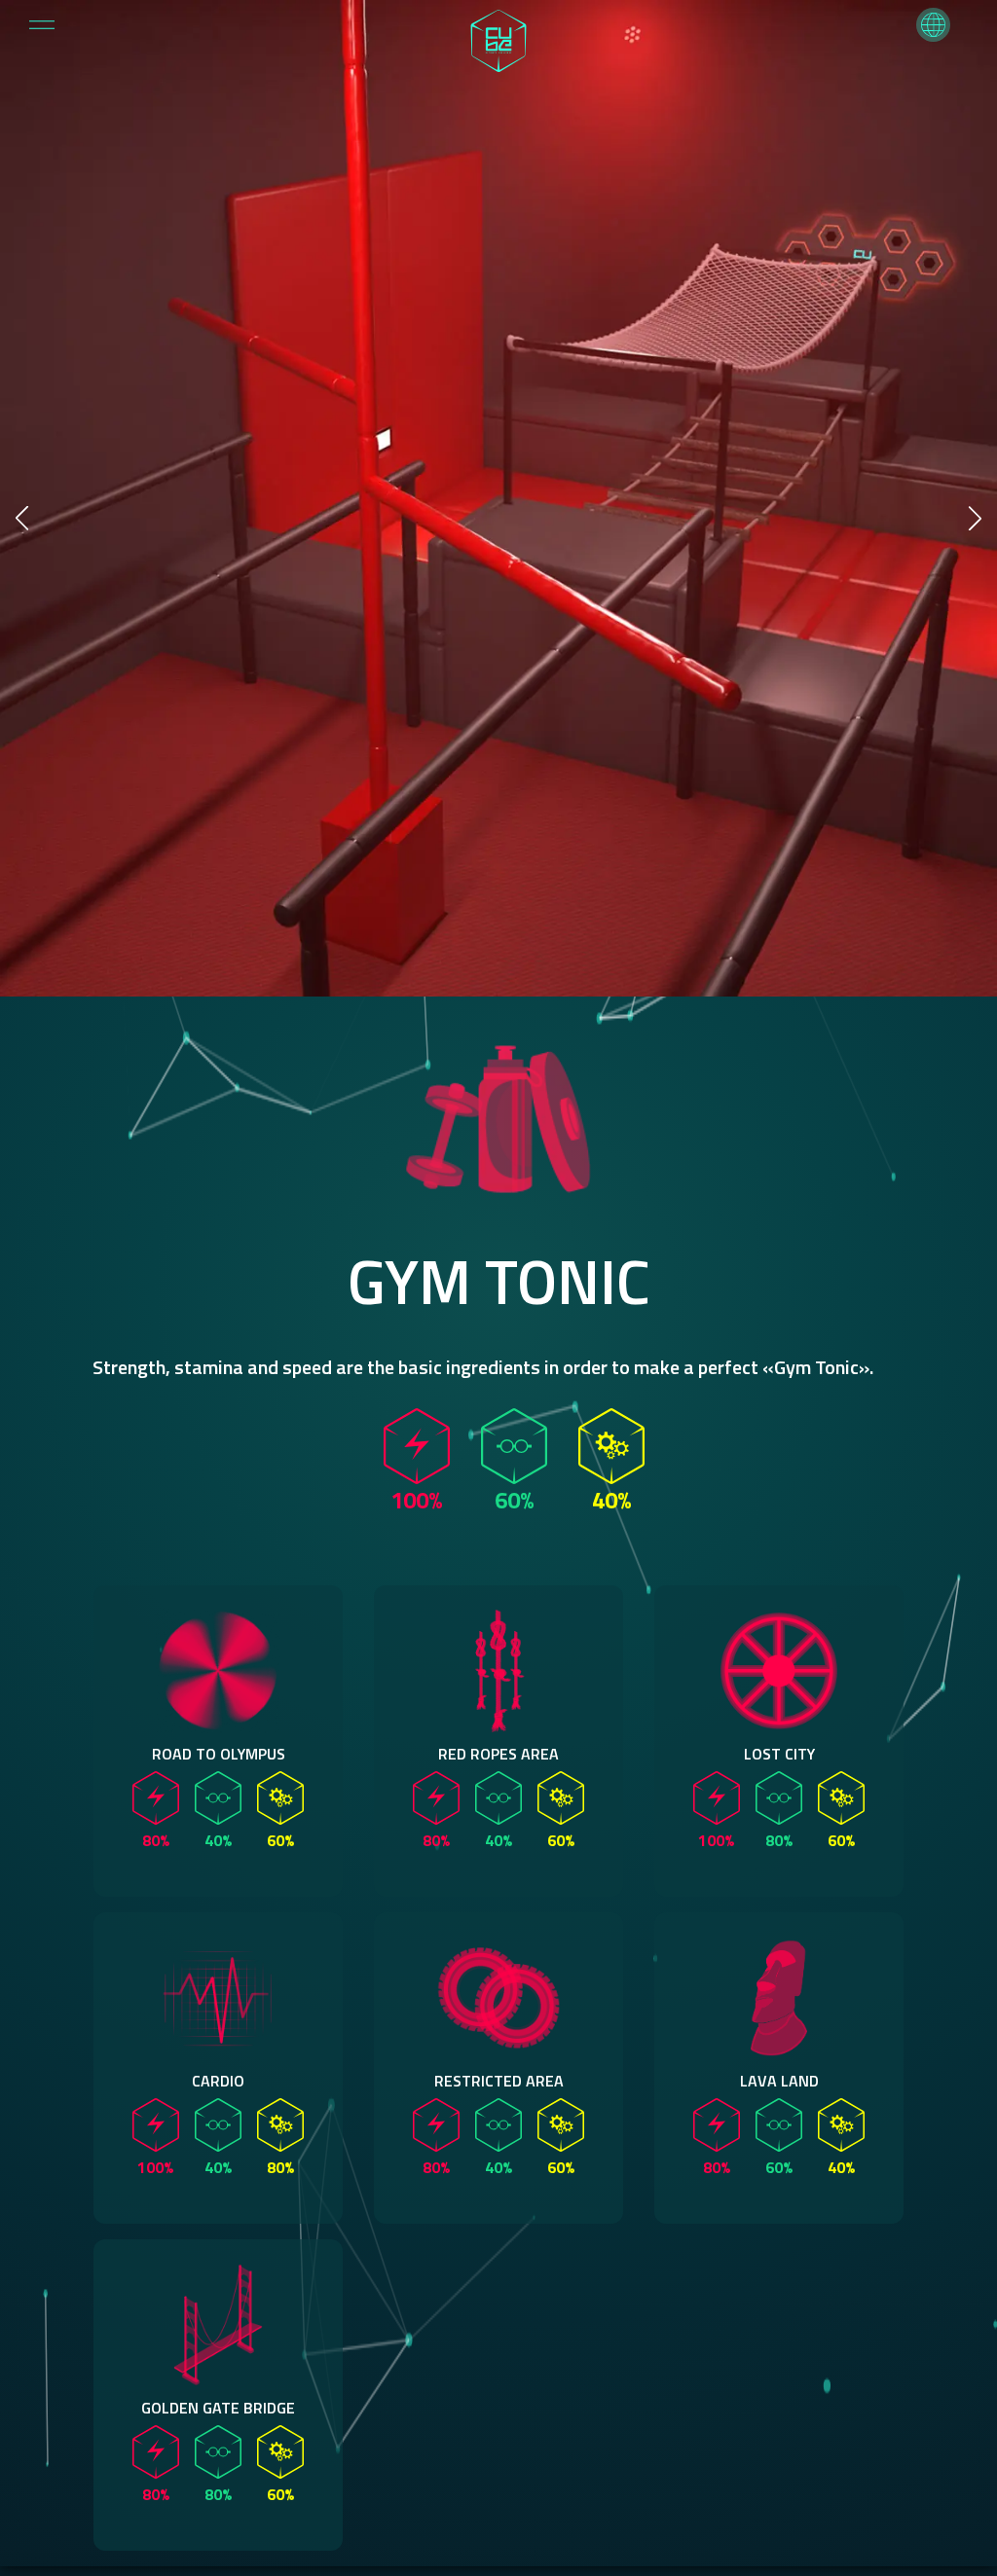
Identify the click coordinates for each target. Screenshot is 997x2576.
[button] (933, 25)
